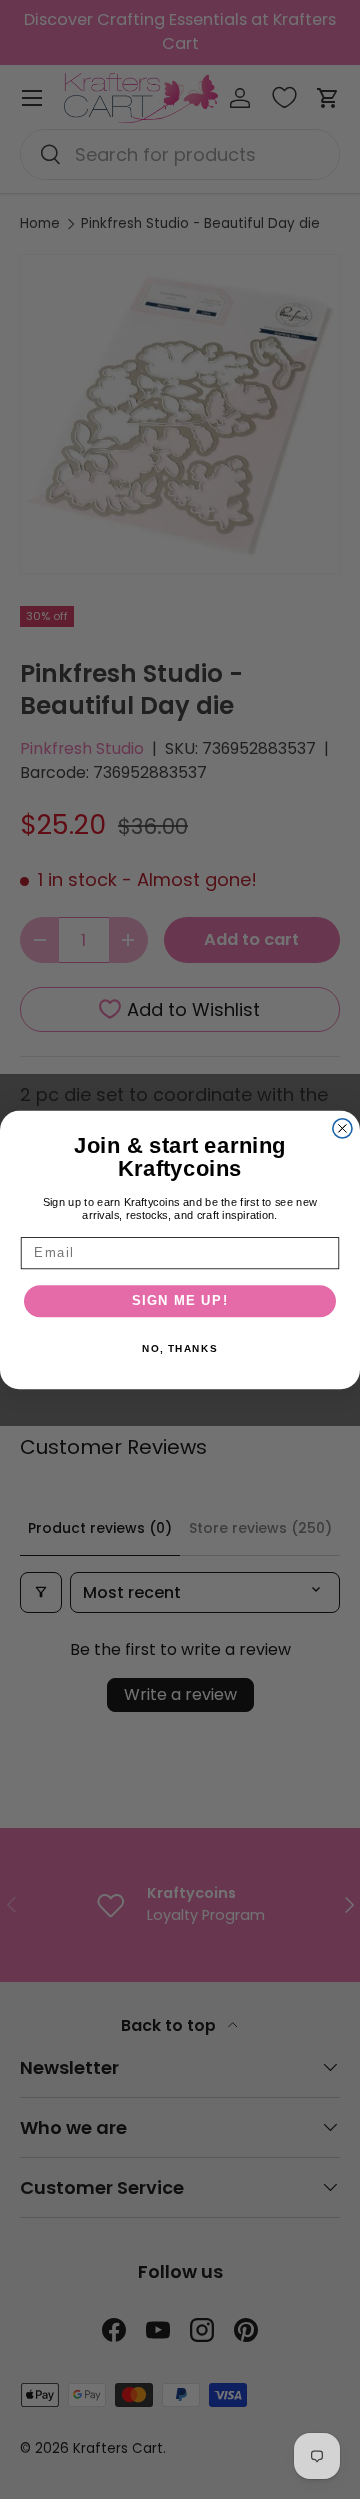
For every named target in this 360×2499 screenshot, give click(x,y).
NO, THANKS (180, 1348)
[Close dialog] (342, 1127)
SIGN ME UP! (180, 1301)
